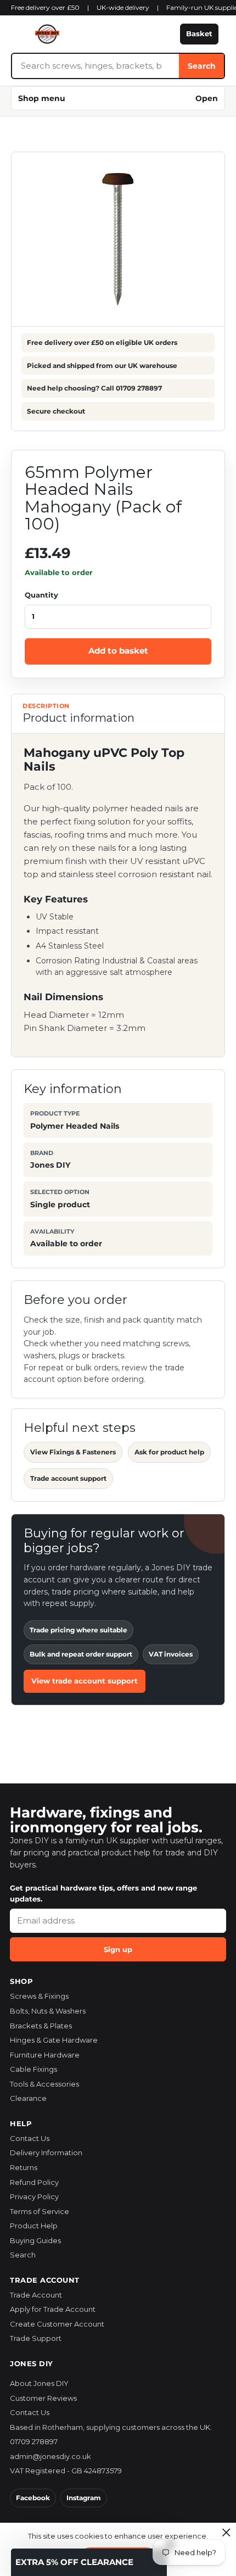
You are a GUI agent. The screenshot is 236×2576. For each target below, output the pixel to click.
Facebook (33, 2498)
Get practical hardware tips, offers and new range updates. (103, 1893)
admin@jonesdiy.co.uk (50, 2456)
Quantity (41, 595)
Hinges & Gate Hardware (54, 2040)
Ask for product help (169, 1452)
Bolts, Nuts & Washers (48, 2011)
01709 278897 (34, 2441)
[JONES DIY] (92, 34)
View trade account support (85, 1681)
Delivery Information (46, 2153)
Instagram (84, 2498)
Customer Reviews (43, 2398)
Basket (199, 34)
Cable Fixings (33, 2069)
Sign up (118, 1949)
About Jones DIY (39, 2383)
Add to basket (118, 651)
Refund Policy (34, 2182)
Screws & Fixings (39, 1996)
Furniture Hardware (45, 2055)
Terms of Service (40, 2211)
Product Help (34, 2226)
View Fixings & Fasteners (73, 1452)
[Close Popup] (226, 2532)
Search (202, 66)
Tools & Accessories (44, 2084)
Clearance (28, 2098)
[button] (89, 2562)
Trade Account (36, 2295)
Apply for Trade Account (53, 2309)
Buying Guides (35, 2240)
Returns (24, 2167)
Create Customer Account (57, 2324)
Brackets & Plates (41, 2026)
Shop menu (118, 98)
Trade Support (36, 2338)
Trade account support (68, 1478)
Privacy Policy (34, 2196)
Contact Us (30, 2138)
